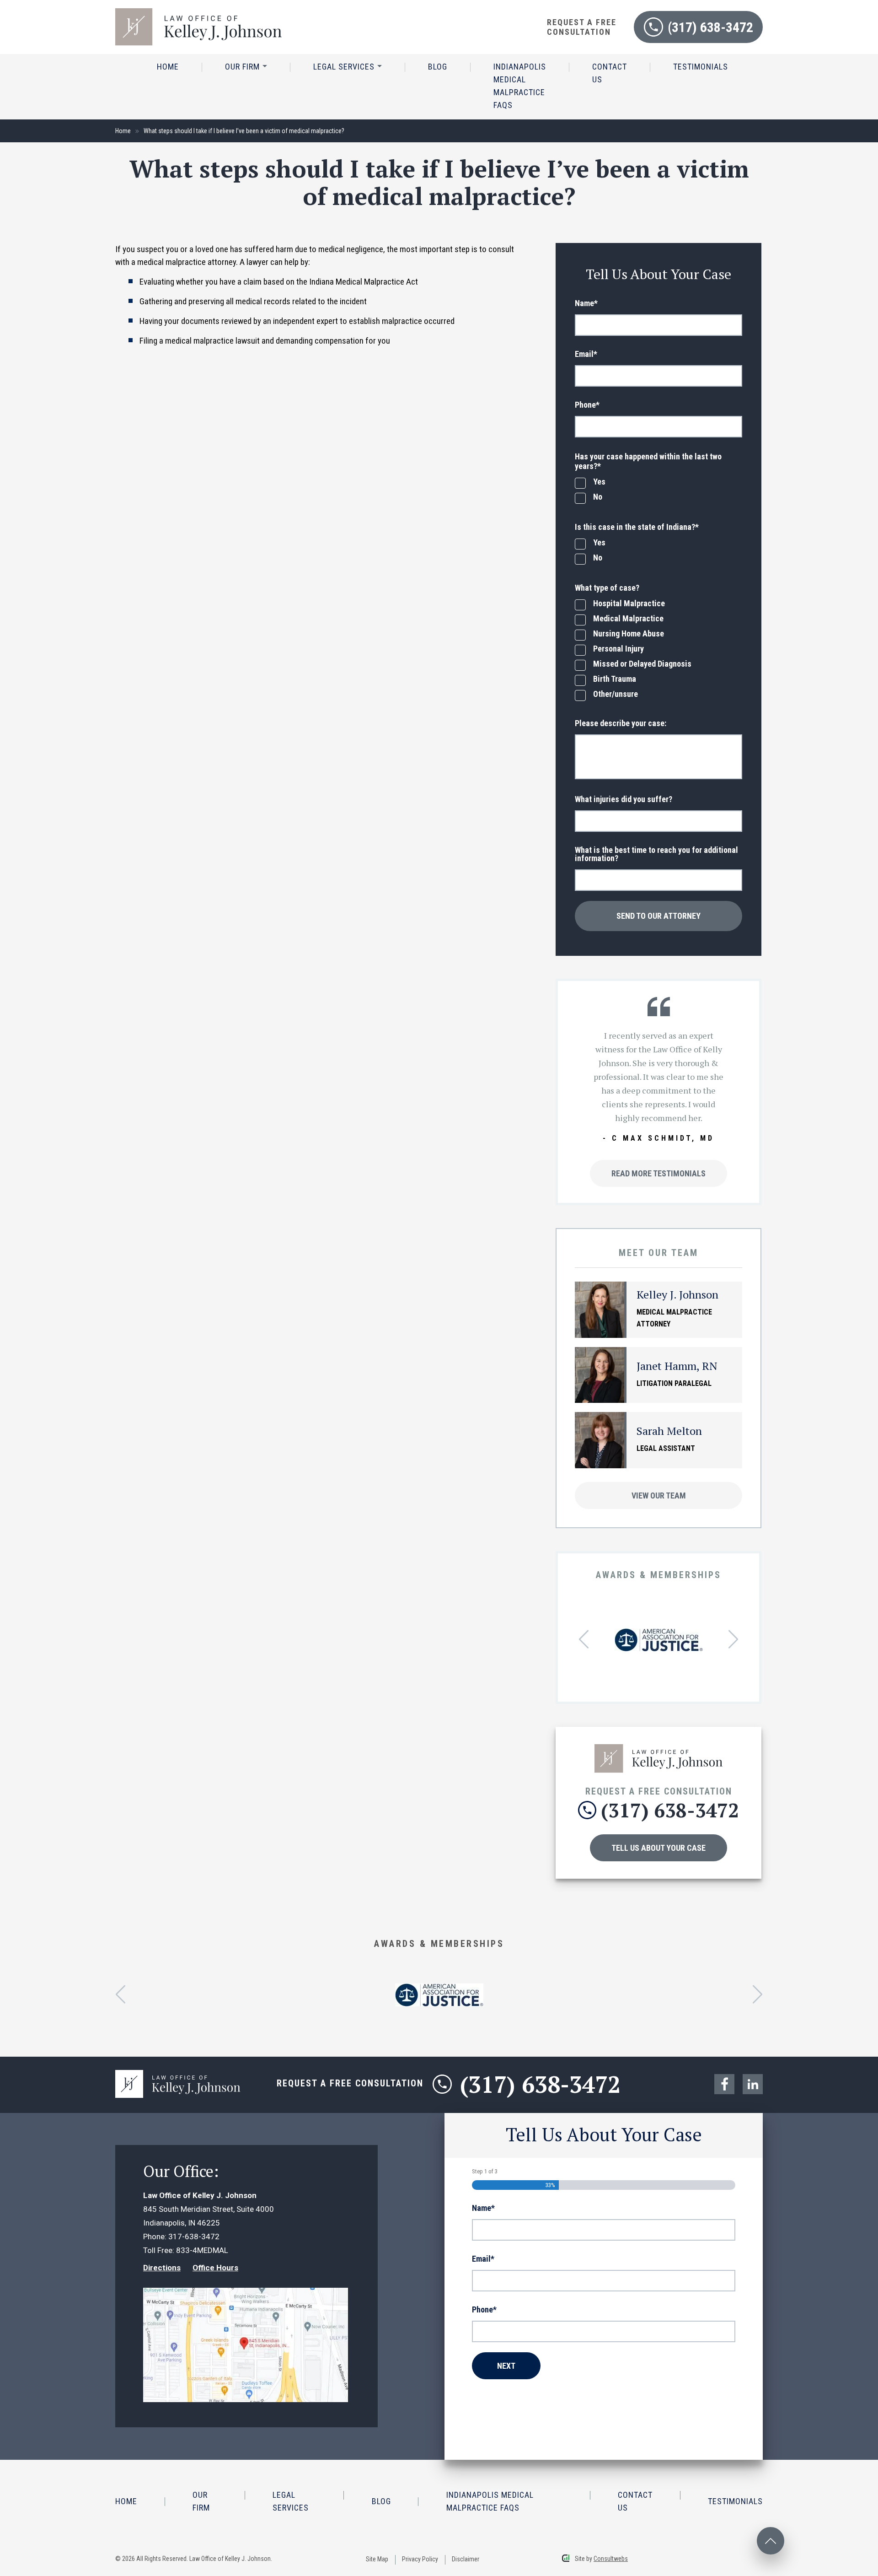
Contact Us (610, 73)
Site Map (377, 2559)
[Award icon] (659, 1635)
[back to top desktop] (771, 2541)
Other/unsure (616, 694)
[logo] (198, 13)
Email (586, 354)
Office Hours (215, 2268)
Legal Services (345, 67)
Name (586, 303)
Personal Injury (618, 649)
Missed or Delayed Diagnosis (642, 664)
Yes (599, 482)
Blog (438, 67)
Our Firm (244, 67)
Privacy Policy (420, 2559)
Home (168, 67)
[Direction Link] (246, 2295)
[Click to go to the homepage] (659, 1749)
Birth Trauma (615, 679)
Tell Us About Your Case (658, 1848)
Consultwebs (611, 2559)
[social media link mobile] (724, 2084)
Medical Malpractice (628, 619)
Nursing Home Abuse (629, 634)
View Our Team (659, 1495)
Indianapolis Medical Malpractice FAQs (520, 86)
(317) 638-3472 (710, 27)
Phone (587, 405)
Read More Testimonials (658, 1173)
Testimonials (701, 67)
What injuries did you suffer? (624, 799)
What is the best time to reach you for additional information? (656, 854)
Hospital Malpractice (629, 604)
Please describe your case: (621, 723)
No (598, 497)
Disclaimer (466, 2559)
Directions (162, 2268)
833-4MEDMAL (202, 2250)
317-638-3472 (194, 2236)
